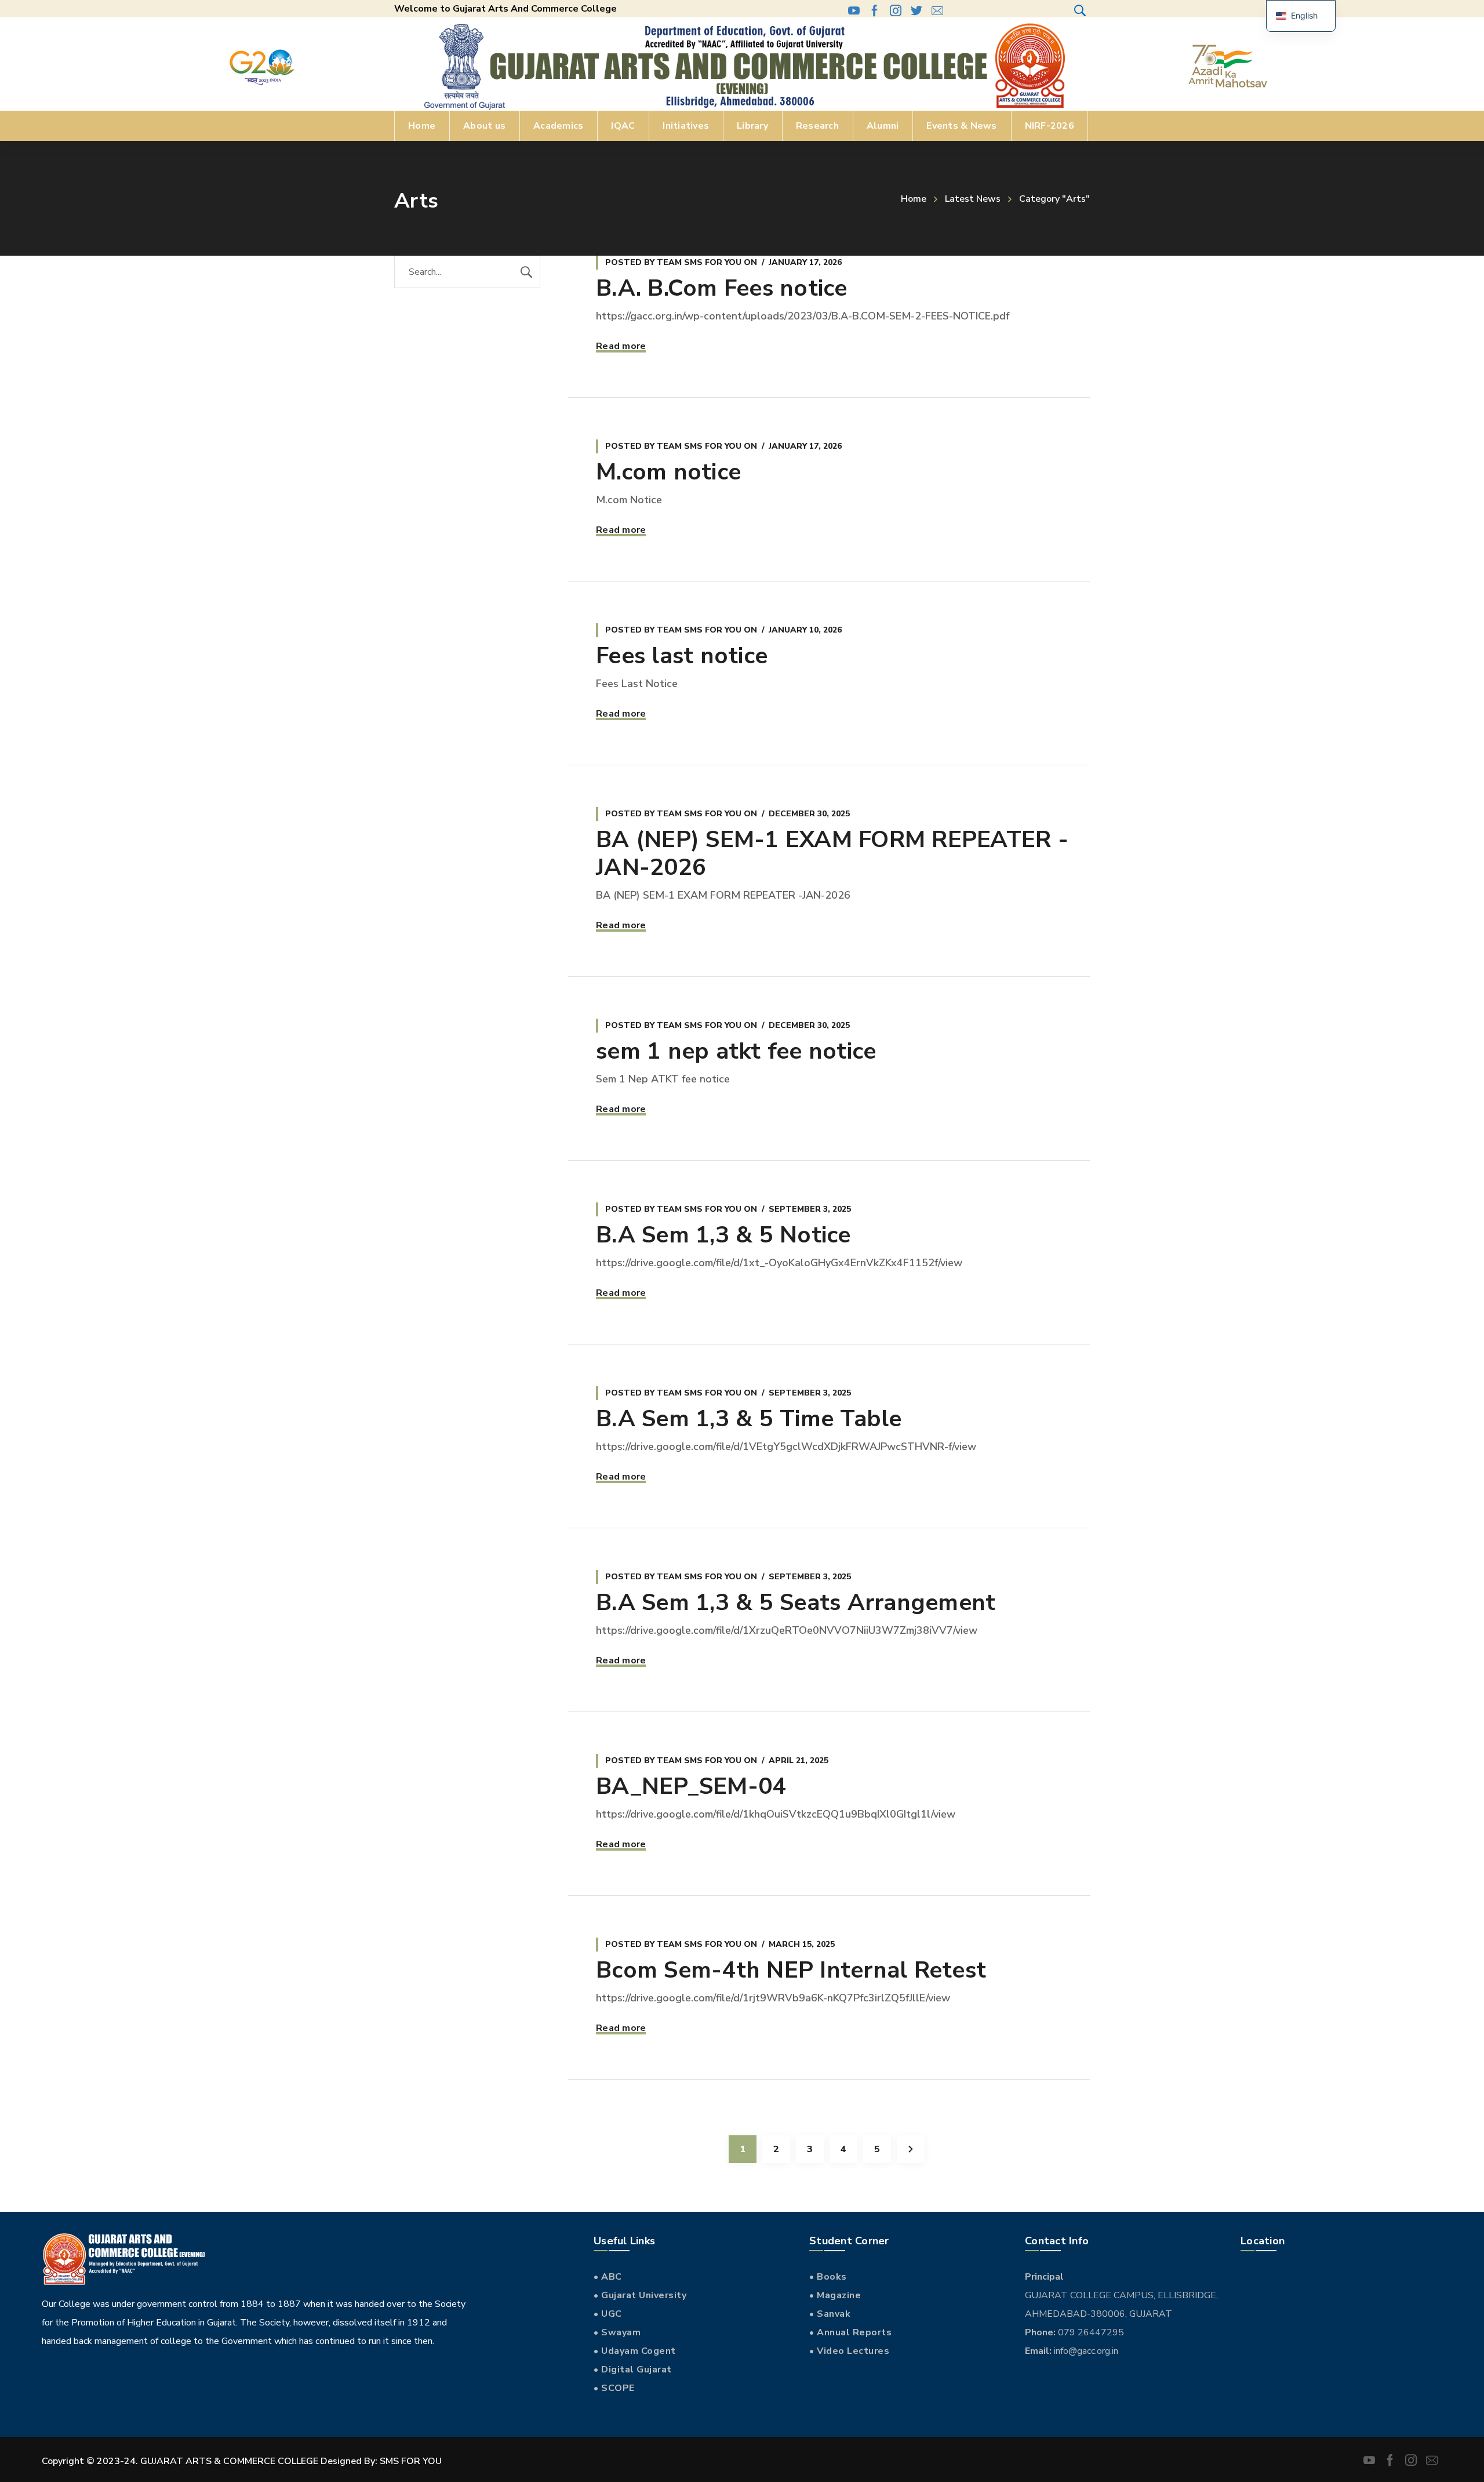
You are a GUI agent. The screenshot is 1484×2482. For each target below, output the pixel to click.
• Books (828, 2277)
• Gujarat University (640, 2295)
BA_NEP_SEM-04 (691, 1786)
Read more (621, 346)
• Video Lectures (849, 2351)
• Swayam (617, 2332)
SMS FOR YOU (411, 2461)
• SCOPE (614, 2388)
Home (914, 199)
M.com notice (668, 472)
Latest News (973, 199)
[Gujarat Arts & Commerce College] (742, 66)
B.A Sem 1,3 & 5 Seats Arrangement (796, 1602)
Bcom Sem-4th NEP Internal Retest (791, 1970)
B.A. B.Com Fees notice (722, 288)
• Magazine (835, 2295)
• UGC (608, 2314)
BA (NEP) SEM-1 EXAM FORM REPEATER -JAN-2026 (832, 853)
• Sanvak (830, 2314)
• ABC (608, 2277)
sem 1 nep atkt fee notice (736, 1051)
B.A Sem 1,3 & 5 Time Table (749, 1419)
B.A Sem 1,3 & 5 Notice (723, 1235)
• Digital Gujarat (633, 2370)
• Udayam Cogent (635, 2351)
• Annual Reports (850, 2332)
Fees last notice (682, 656)
